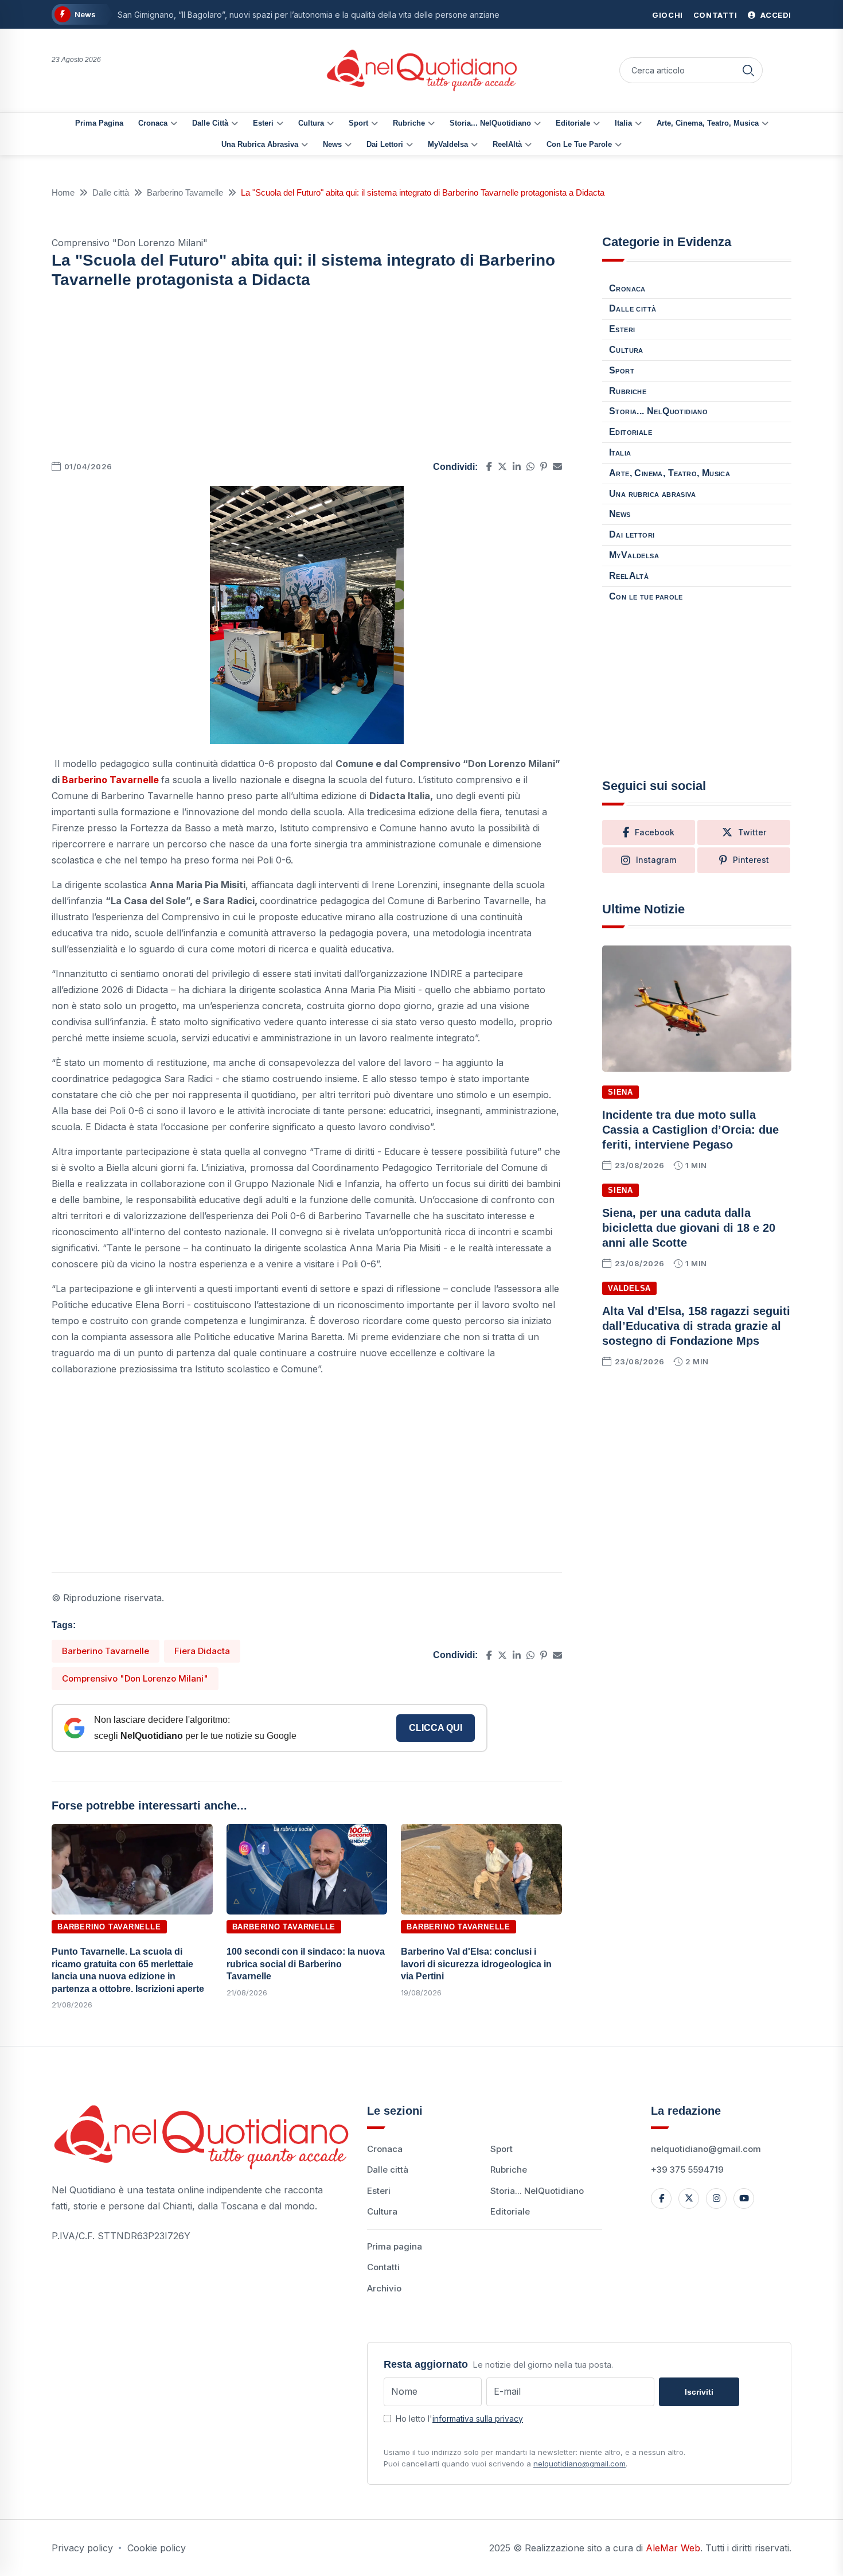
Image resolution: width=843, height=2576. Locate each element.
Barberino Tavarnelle (185, 192)
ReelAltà (507, 144)
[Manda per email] (557, 466)
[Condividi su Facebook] (489, 466)
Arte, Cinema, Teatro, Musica (708, 123)
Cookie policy (157, 2548)
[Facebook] (661, 2198)
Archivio (384, 2288)
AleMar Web (673, 2548)
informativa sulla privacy (478, 2419)
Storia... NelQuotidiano (490, 123)
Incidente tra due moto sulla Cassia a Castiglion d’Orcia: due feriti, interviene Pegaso (690, 1130)
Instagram (656, 860)
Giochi (668, 15)
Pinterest (751, 860)
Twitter (752, 832)
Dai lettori (385, 144)
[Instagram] (716, 2198)
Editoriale (573, 123)
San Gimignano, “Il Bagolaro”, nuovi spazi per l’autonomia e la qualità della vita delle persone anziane (309, 15)
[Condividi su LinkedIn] (517, 466)
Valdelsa (629, 1288)
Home (63, 192)
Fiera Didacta (202, 1651)
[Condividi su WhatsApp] (530, 466)
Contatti (715, 15)
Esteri (263, 123)
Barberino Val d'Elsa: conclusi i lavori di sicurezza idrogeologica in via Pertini (476, 1964)
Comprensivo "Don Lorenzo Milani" (135, 1678)
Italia (623, 123)
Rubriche (409, 123)
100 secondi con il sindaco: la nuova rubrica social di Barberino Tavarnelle (306, 1964)
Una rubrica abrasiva (260, 144)
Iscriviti (699, 2392)
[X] (689, 2198)
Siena (620, 1092)
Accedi (775, 15)
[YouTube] (744, 2198)
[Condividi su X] (502, 466)
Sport (358, 123)
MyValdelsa (448, 144)
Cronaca (153, 123)
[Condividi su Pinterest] (544, 466)
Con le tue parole (579, 144)
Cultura (311, 123)
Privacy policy (82, 2548)
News (332, 144)
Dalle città (210, 123)
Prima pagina (99, 123)
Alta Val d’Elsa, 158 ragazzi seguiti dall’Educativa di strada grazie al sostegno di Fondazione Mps (696, 1326)
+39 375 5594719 (687, 2170)
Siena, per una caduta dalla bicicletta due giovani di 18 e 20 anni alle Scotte (689, 1228)
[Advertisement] (307, 378)
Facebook (655, 832)
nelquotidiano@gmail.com (706, 2149)
